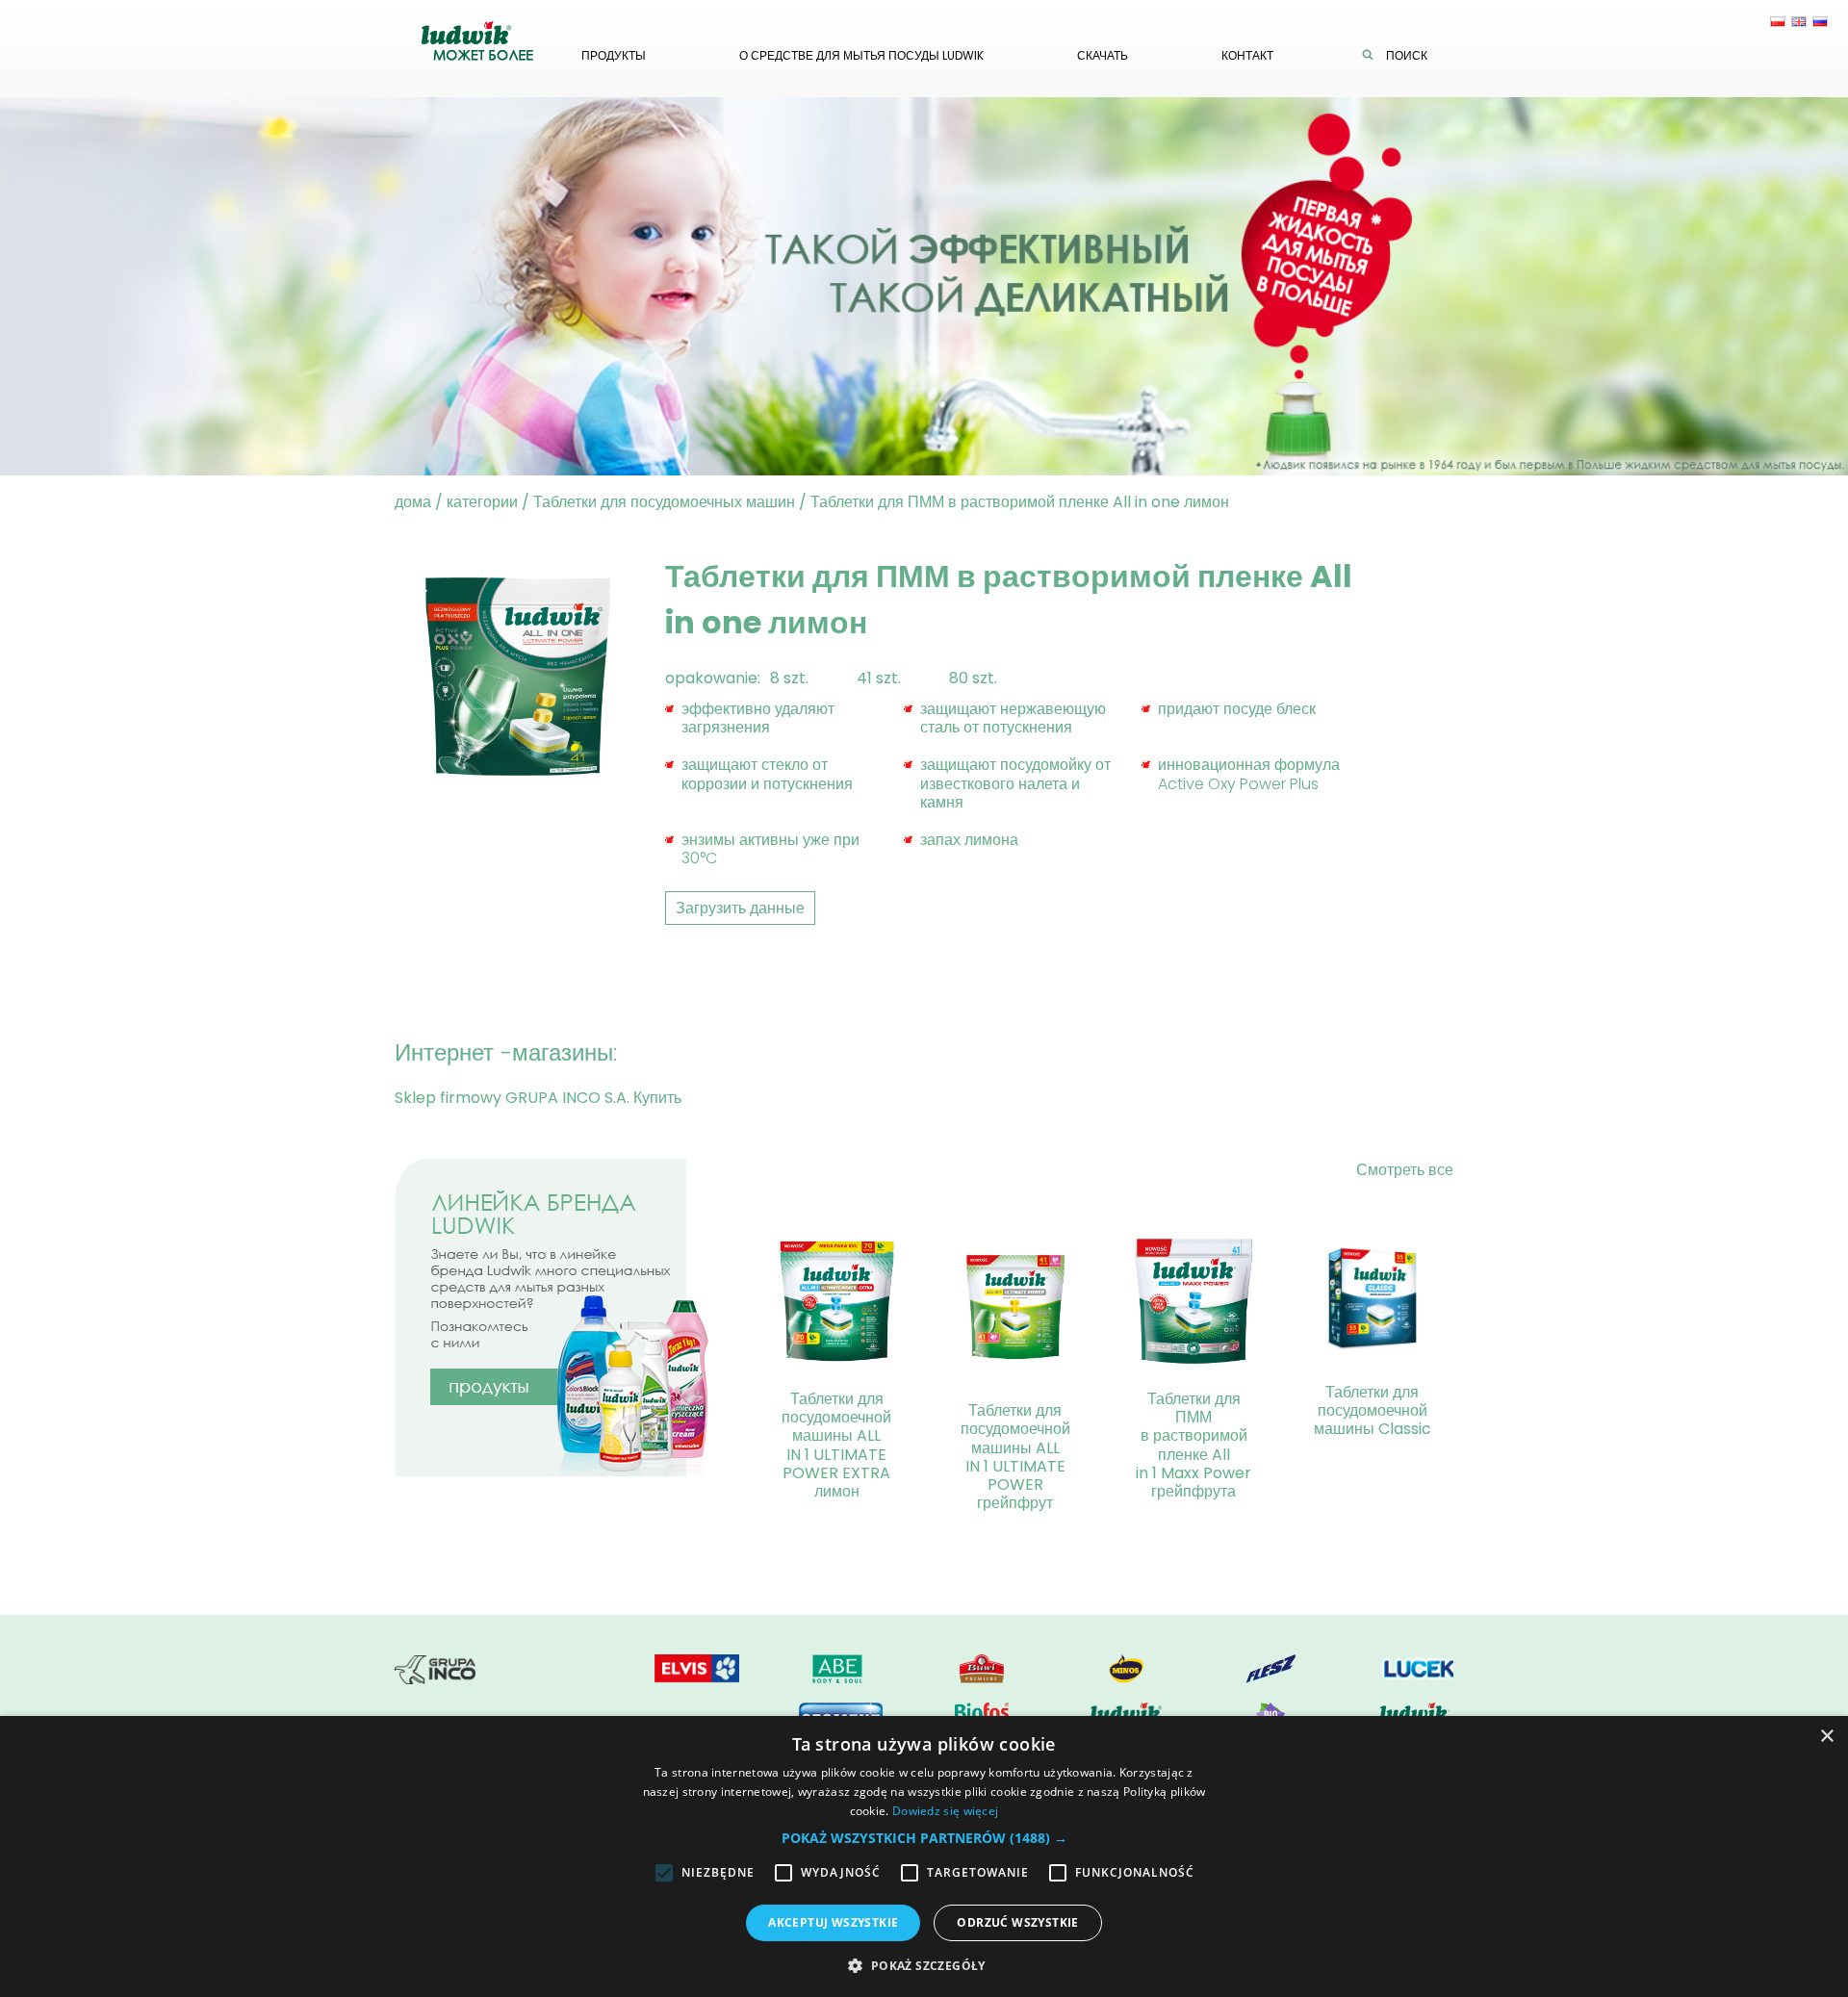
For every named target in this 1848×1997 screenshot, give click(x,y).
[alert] (924, 1856)
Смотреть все (1405, 1170)
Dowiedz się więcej (945, 1811)
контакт (1247, 55)
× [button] (1826, 1737)
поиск (1407, 55)
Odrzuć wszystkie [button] (1017, 1922)
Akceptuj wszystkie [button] (833, 1922)
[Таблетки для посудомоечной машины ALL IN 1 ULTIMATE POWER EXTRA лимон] (836, 1305)
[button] (924, 1838)
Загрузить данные (740, 908)
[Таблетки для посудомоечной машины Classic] (1373, 1301)
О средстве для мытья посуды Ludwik (861, 55)
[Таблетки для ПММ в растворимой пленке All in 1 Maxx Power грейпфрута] (1193, 1305)
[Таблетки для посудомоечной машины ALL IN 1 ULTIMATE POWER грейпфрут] (1015, 1311)
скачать (1103, 55)
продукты (614, 55)
